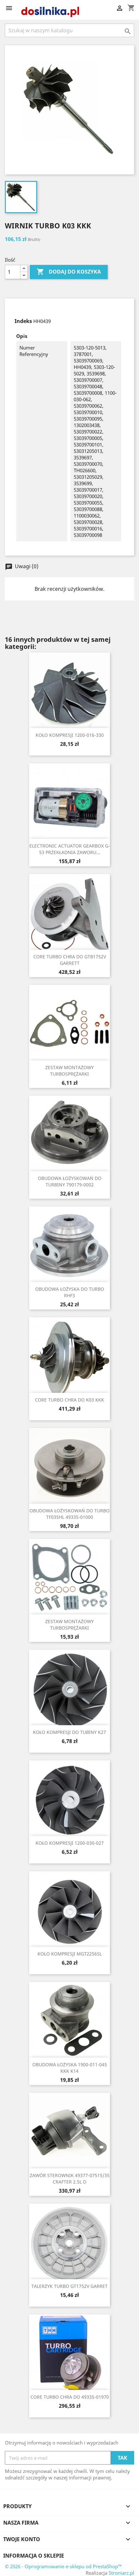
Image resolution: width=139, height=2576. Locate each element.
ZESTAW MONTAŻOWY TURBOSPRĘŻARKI (69, 1071)
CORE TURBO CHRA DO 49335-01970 (70, 2397)
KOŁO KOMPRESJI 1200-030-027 (70, 1843)
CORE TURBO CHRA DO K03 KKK (69, 1400)
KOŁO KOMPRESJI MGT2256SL (70, 1954)
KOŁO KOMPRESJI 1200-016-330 (70, 735)
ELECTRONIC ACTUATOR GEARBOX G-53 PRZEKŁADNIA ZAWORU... (70, 849)
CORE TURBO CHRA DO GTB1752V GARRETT (70, 960)
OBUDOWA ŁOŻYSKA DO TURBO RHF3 (70, 1292)
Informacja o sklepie (34, 2556)
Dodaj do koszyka (69, 272)
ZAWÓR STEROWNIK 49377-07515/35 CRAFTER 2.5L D (70, 2179)
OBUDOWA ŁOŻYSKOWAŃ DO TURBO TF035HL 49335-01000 (69, 1514)
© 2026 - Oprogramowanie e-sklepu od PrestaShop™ (63, 2566)
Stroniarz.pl (121, 2573)
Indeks (23, 321)
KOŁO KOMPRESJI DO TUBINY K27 (69, 1732)
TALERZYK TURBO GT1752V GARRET (69, 2286)
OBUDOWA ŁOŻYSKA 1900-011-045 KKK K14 (70, 2068)
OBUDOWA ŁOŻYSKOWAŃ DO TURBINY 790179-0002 (70, 1181)
